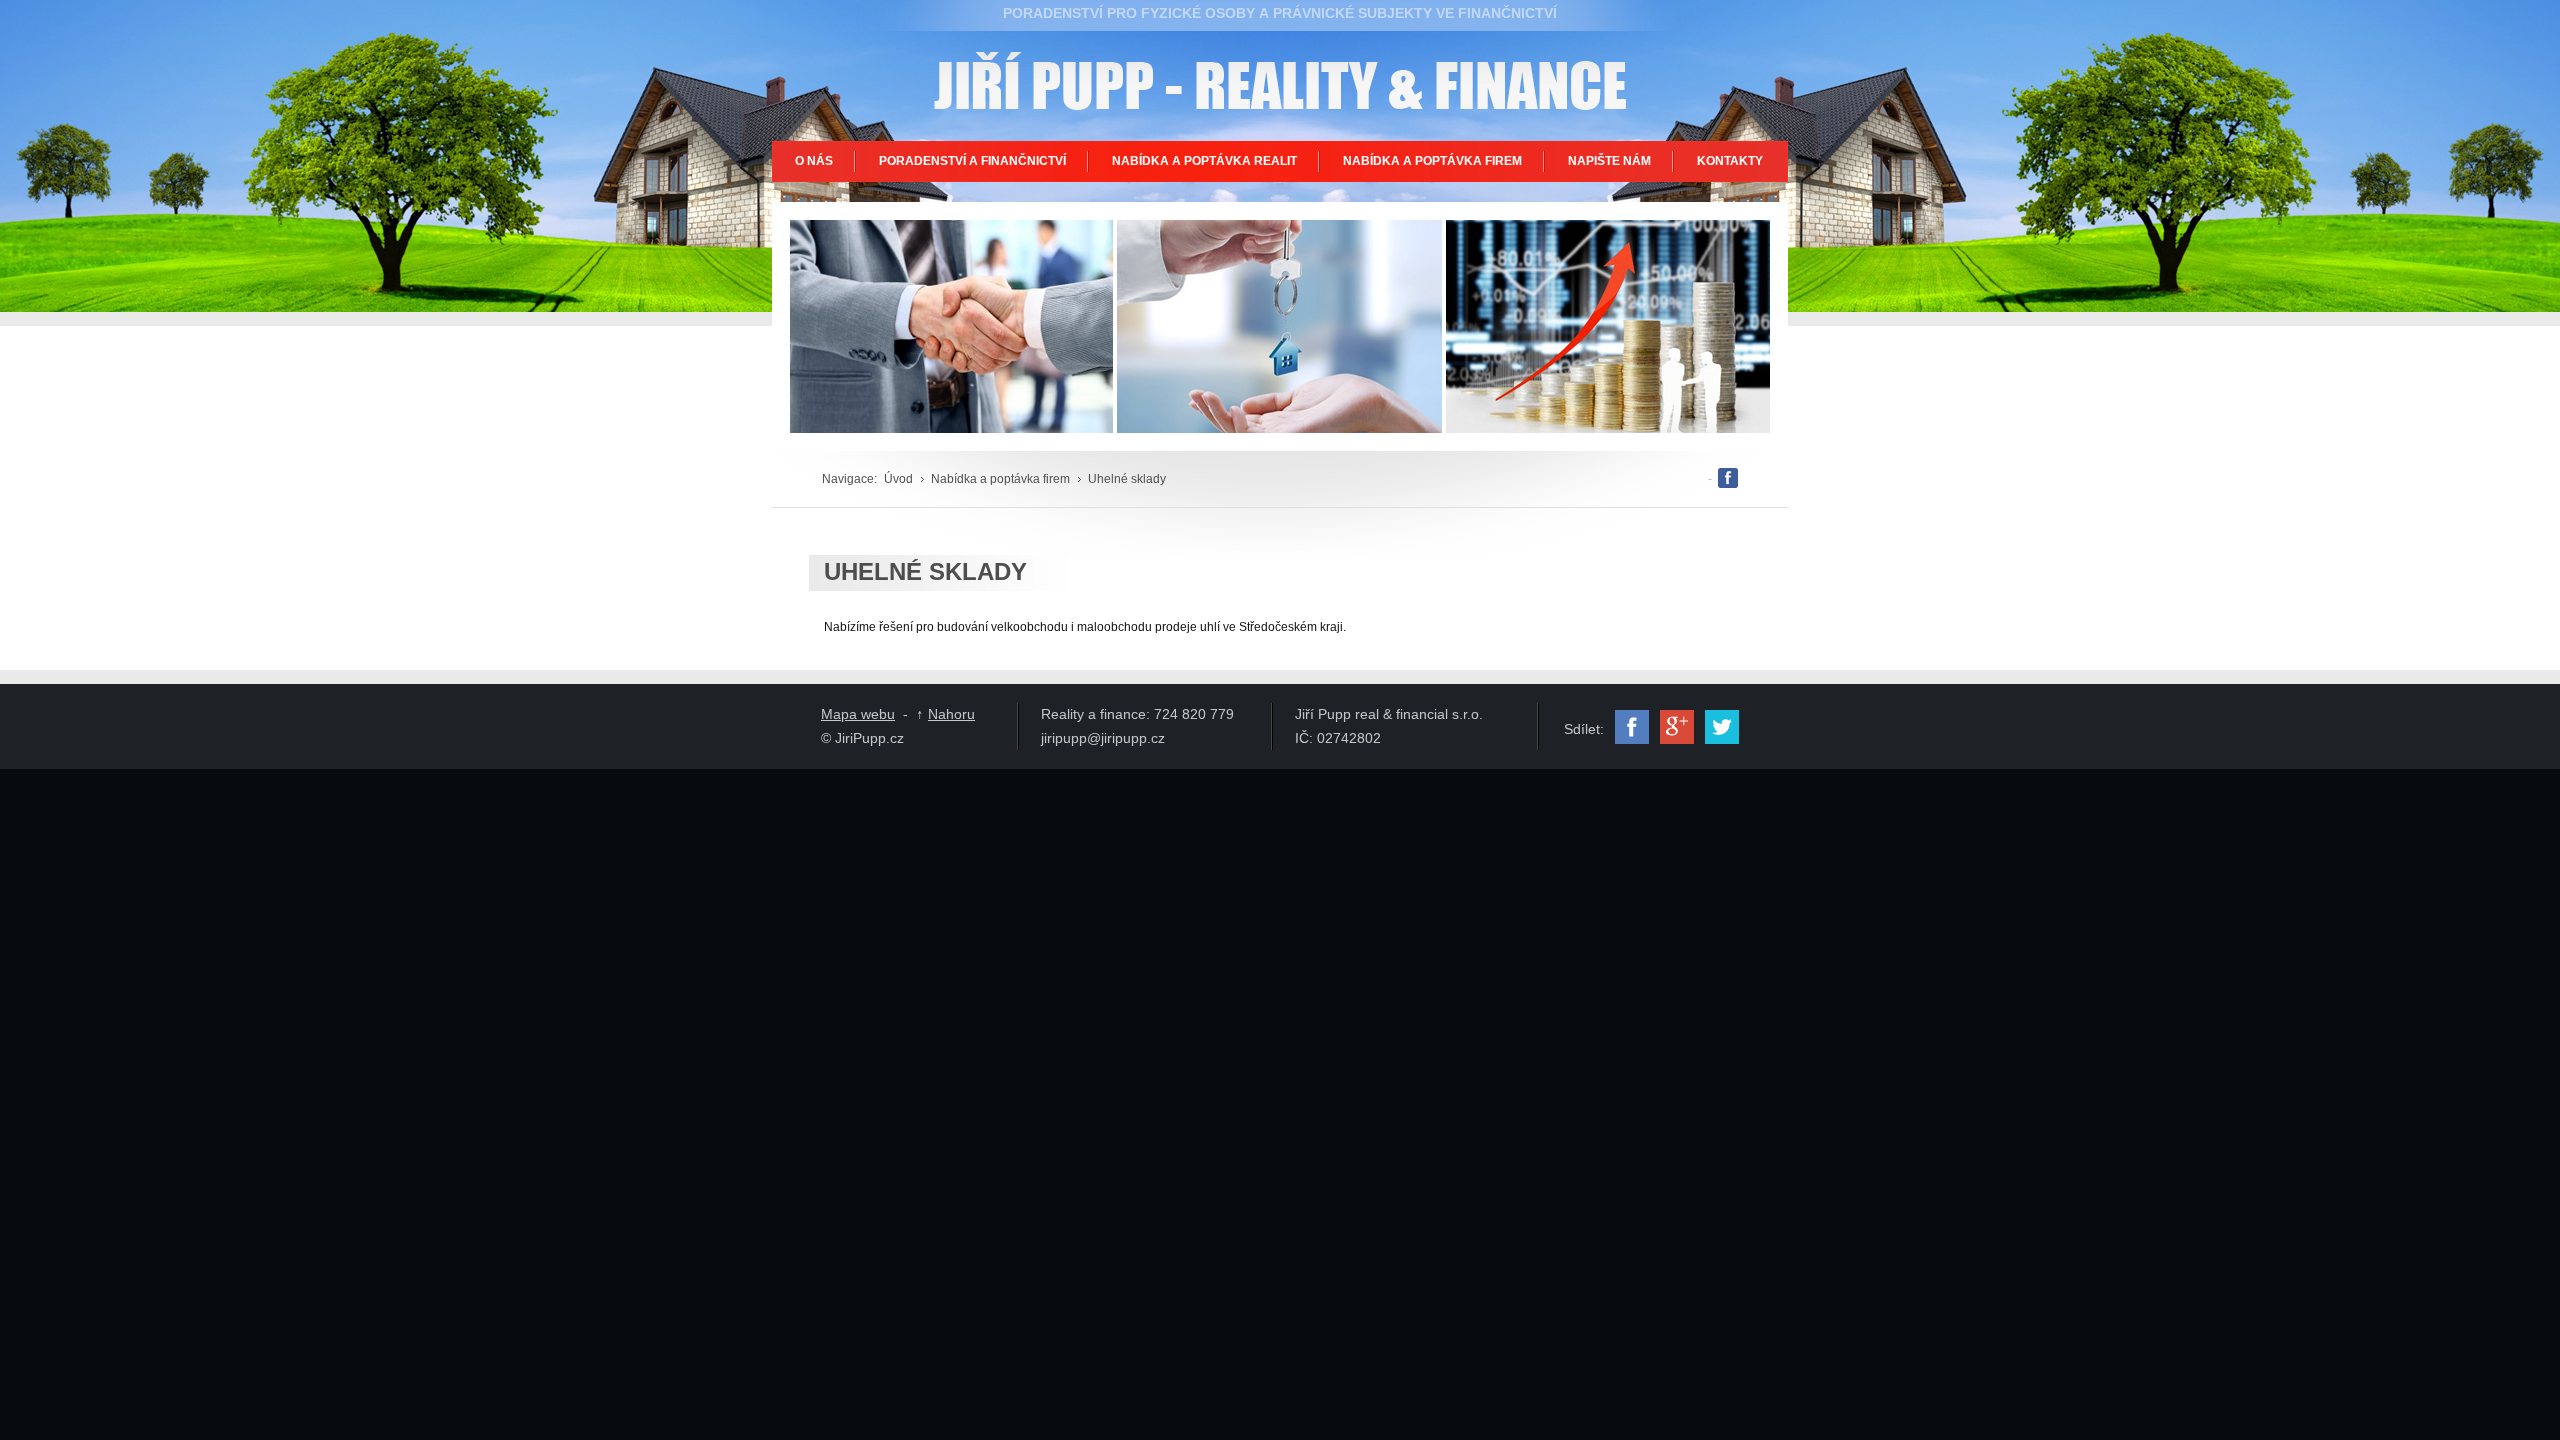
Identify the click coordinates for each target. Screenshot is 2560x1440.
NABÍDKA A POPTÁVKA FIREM (1432, 161)
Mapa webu (858, 714)
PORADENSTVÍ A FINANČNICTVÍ (972, 161)
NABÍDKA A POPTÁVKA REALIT (1204, 161)
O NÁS (814, 161)
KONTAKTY (1730, 161)
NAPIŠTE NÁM (1609, 161)
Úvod (898, 479)
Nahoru (951, 714)
